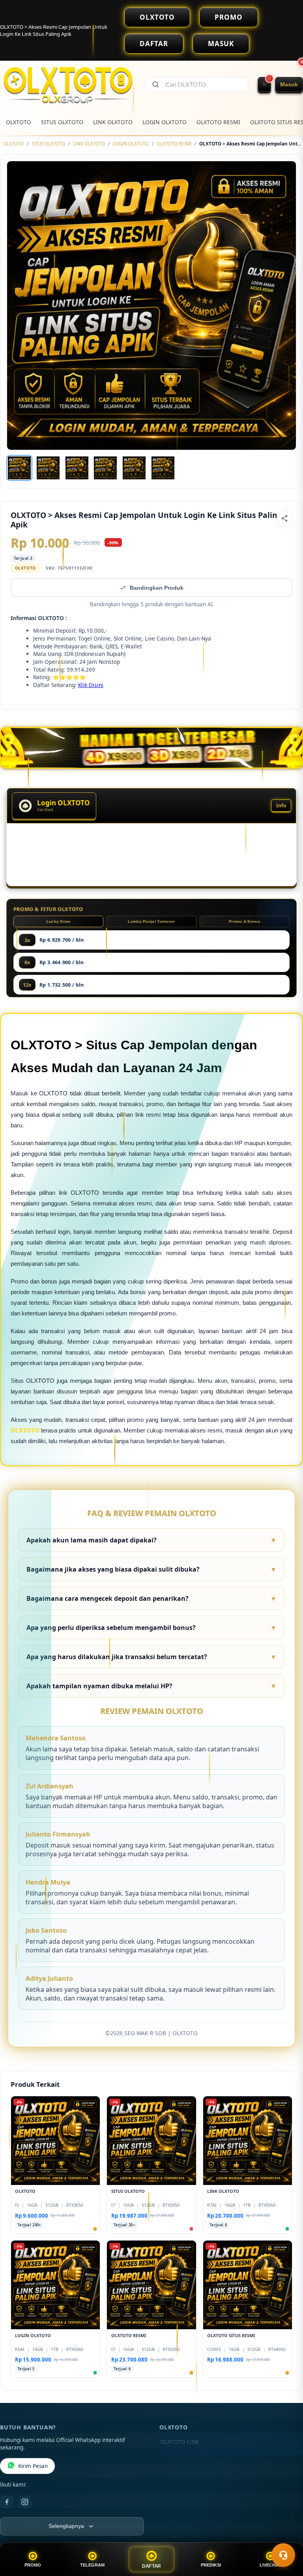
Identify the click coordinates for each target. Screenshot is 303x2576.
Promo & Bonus (245, 921)
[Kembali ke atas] (286, 2536)
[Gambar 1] (19, 468)
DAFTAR (154, 44)
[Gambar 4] (105, 468)
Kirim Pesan (33, 2466)
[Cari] (155, 84)
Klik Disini (91, 685)
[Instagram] (25, 2502)
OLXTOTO (157, 17)
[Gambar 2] (48, 468)
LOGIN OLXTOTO (165, 122)
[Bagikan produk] (284, 518)
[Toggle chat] (283, 2555)
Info (281, 806)
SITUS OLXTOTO (62, 122)
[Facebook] (7, 2502)
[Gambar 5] (134, 468)
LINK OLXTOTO (113, 122)
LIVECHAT (270, 2565)
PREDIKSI (211, 2565)
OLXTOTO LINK (180, 2442)
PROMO (229, 17)
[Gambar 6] (163, 468)
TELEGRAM (92, 2565)
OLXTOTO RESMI (218, 122)
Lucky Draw (59, 921)
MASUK (221, 44)
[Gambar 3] (77, 468)
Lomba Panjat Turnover (151, 921)
